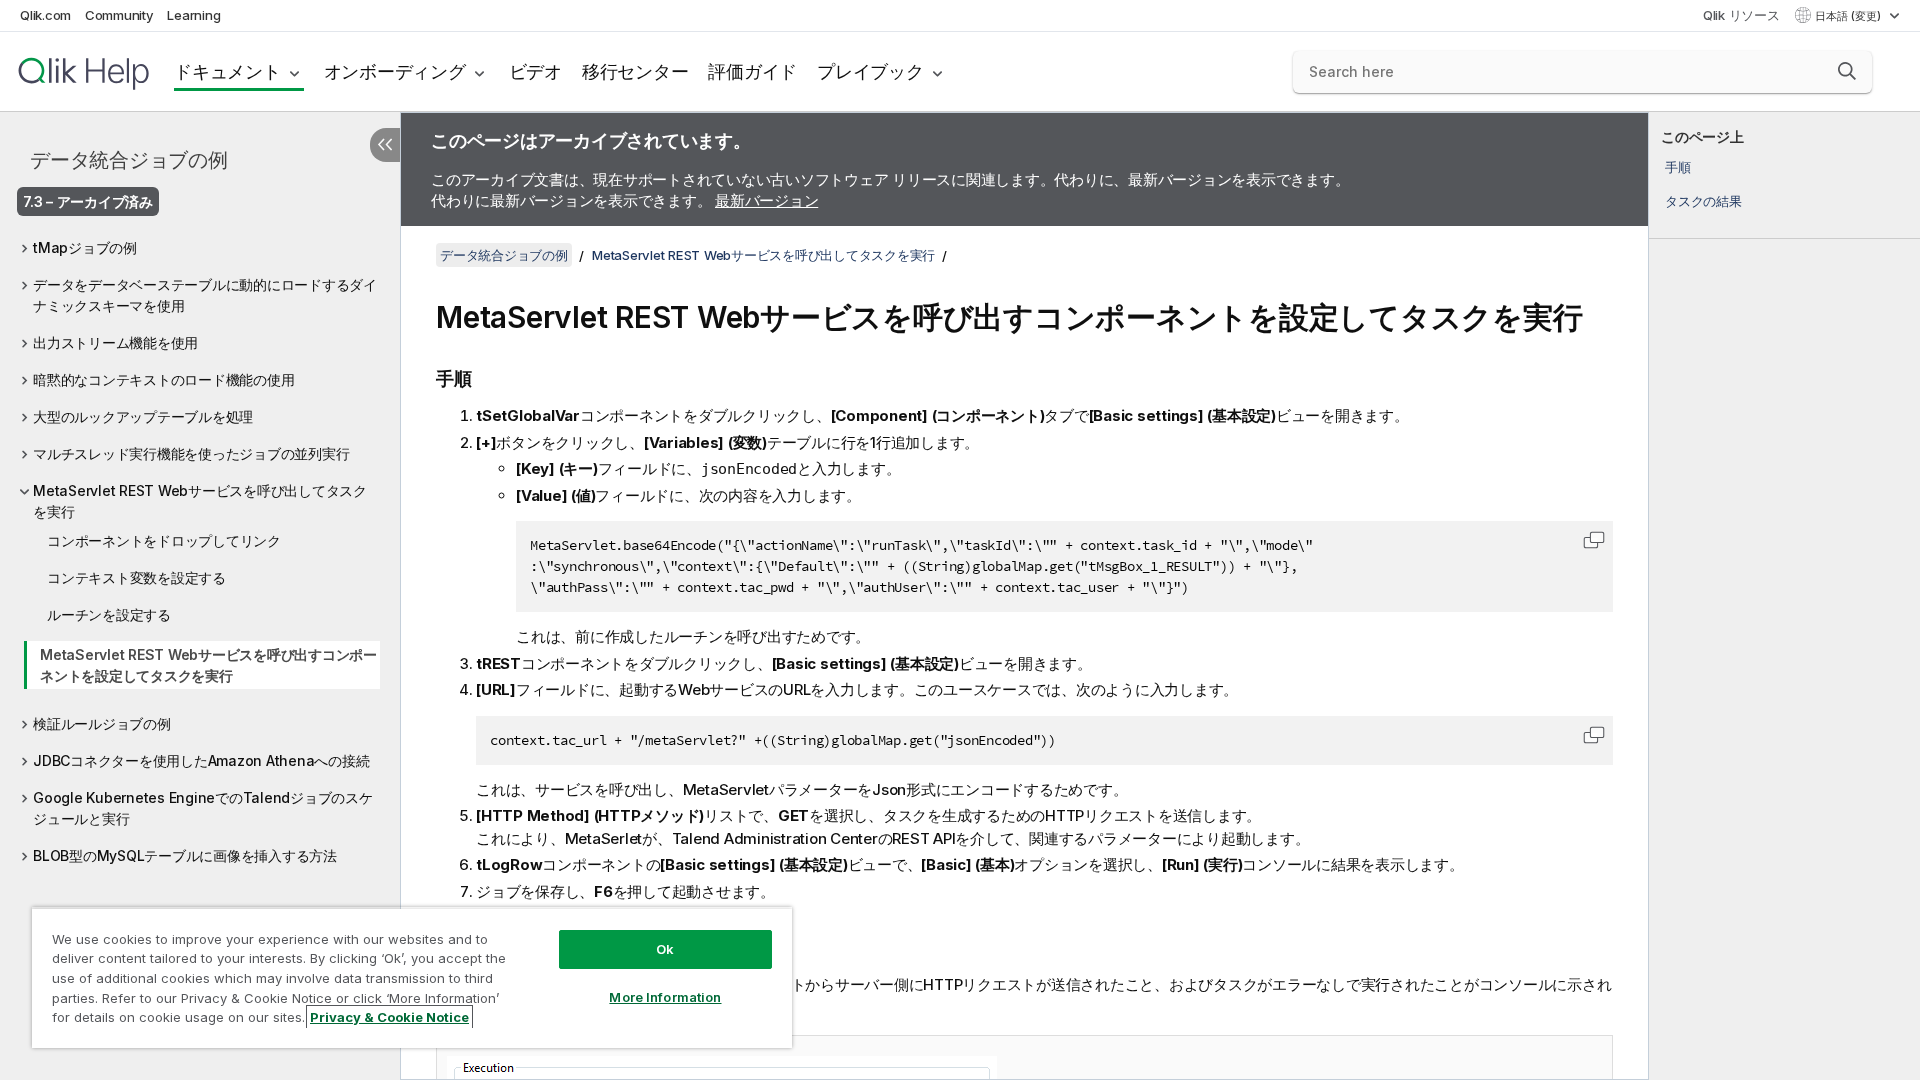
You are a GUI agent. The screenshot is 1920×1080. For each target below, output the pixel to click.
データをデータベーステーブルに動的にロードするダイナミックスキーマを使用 (205, 295)
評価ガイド (752, 71)
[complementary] (1784, 596)
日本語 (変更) (1849, 16)
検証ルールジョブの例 (102, 723)
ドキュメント (227, 71)
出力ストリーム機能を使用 (115, 342)
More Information (665, 997)
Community (119, 15)
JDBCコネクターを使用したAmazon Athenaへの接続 (201, 760)
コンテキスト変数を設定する (136, 577)
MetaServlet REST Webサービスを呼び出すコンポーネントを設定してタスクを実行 (208, 665)
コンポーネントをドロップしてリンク (164, 540)
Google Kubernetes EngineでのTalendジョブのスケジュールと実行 (203, 808)
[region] (412, 977)
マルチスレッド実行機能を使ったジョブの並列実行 (191, 453)
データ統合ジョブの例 (129, 160)
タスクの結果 (1703, 201)
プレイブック (870, 71)
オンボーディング (395, 71)
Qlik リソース (1741, 15)
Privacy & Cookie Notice (389, 1017)
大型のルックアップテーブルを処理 (143, 416)
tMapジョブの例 (85, 247)
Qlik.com (45, 15)
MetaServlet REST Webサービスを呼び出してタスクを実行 (200, 501)
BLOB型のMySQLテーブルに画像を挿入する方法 (185, 855)
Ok (665, 949)
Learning (193, 15)
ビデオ (535, 71)
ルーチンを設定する (109, 614)
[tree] (200, 546)
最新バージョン (766, 200)
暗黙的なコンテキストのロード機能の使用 (163, 379)
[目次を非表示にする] (385, 145)
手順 (1678, 167)
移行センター (635, 71)
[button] (1847, 71)
